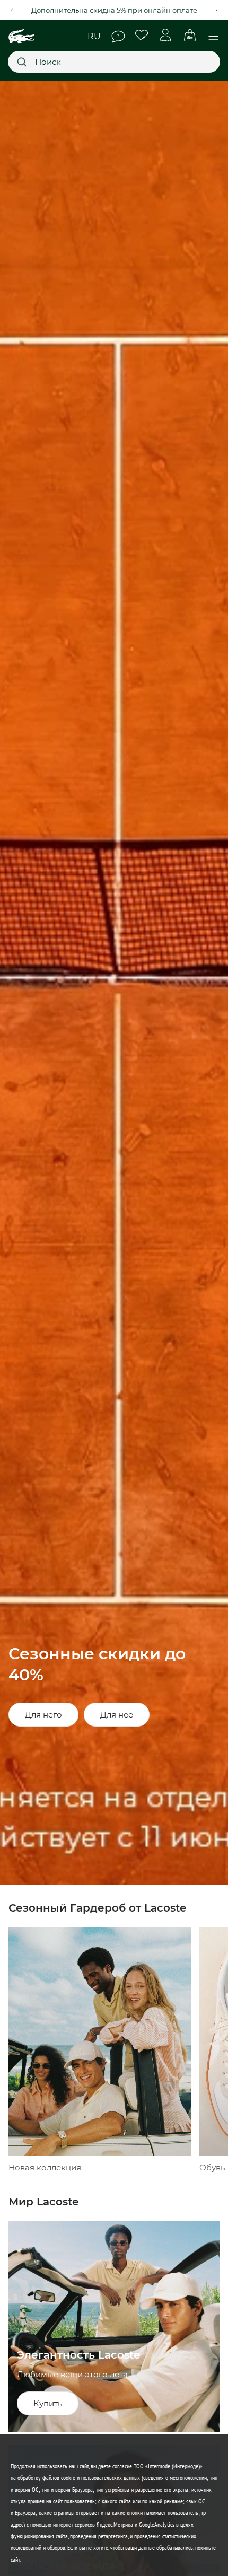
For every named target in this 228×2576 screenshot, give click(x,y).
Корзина (190, 35)
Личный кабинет (166, 35)
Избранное (142, 35)
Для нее (117, 1715)
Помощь (118, 37)
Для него (43, 1715)
